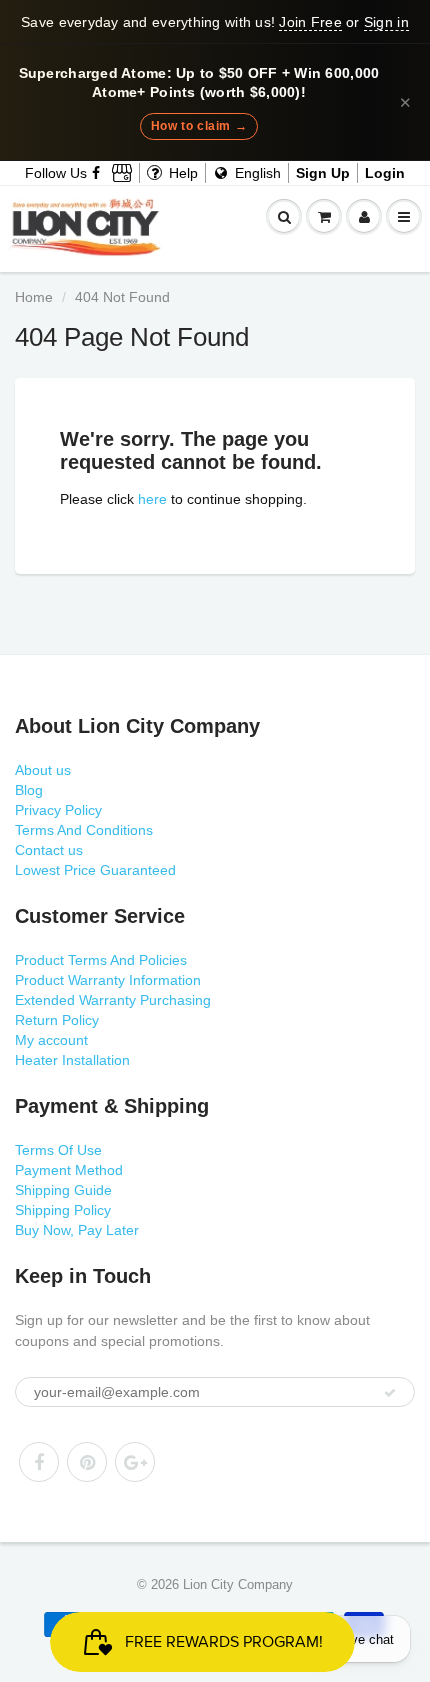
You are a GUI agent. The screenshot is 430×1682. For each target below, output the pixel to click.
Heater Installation (72, 1060)
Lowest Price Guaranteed (95, 870)
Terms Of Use (58, 1150)
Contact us (49, 850)
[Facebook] (97, 173)
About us (43, 770)
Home (34, 297)
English (256, 173)
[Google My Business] (122, 173)
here (152, 499)
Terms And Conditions (84, 830)
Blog (29, 790)
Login (385, 173)
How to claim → (199, 126)
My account (51, 1040)
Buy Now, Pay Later (77, 1230)
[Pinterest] (87, 1462)
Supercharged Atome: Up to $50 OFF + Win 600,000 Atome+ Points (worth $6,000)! (199, 83)
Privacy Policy (58, 810)
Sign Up (323, 173)
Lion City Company (238, 1584)
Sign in (386, 22)
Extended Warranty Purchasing (113, 1000)
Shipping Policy (63, 1210)
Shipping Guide (63, 1190)
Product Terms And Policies (101, 960)
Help (181, 173)
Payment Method (69, 1170)
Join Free (310, 22)
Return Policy (57, 1020)
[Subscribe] (390, 1393)
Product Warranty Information (108, 980)
